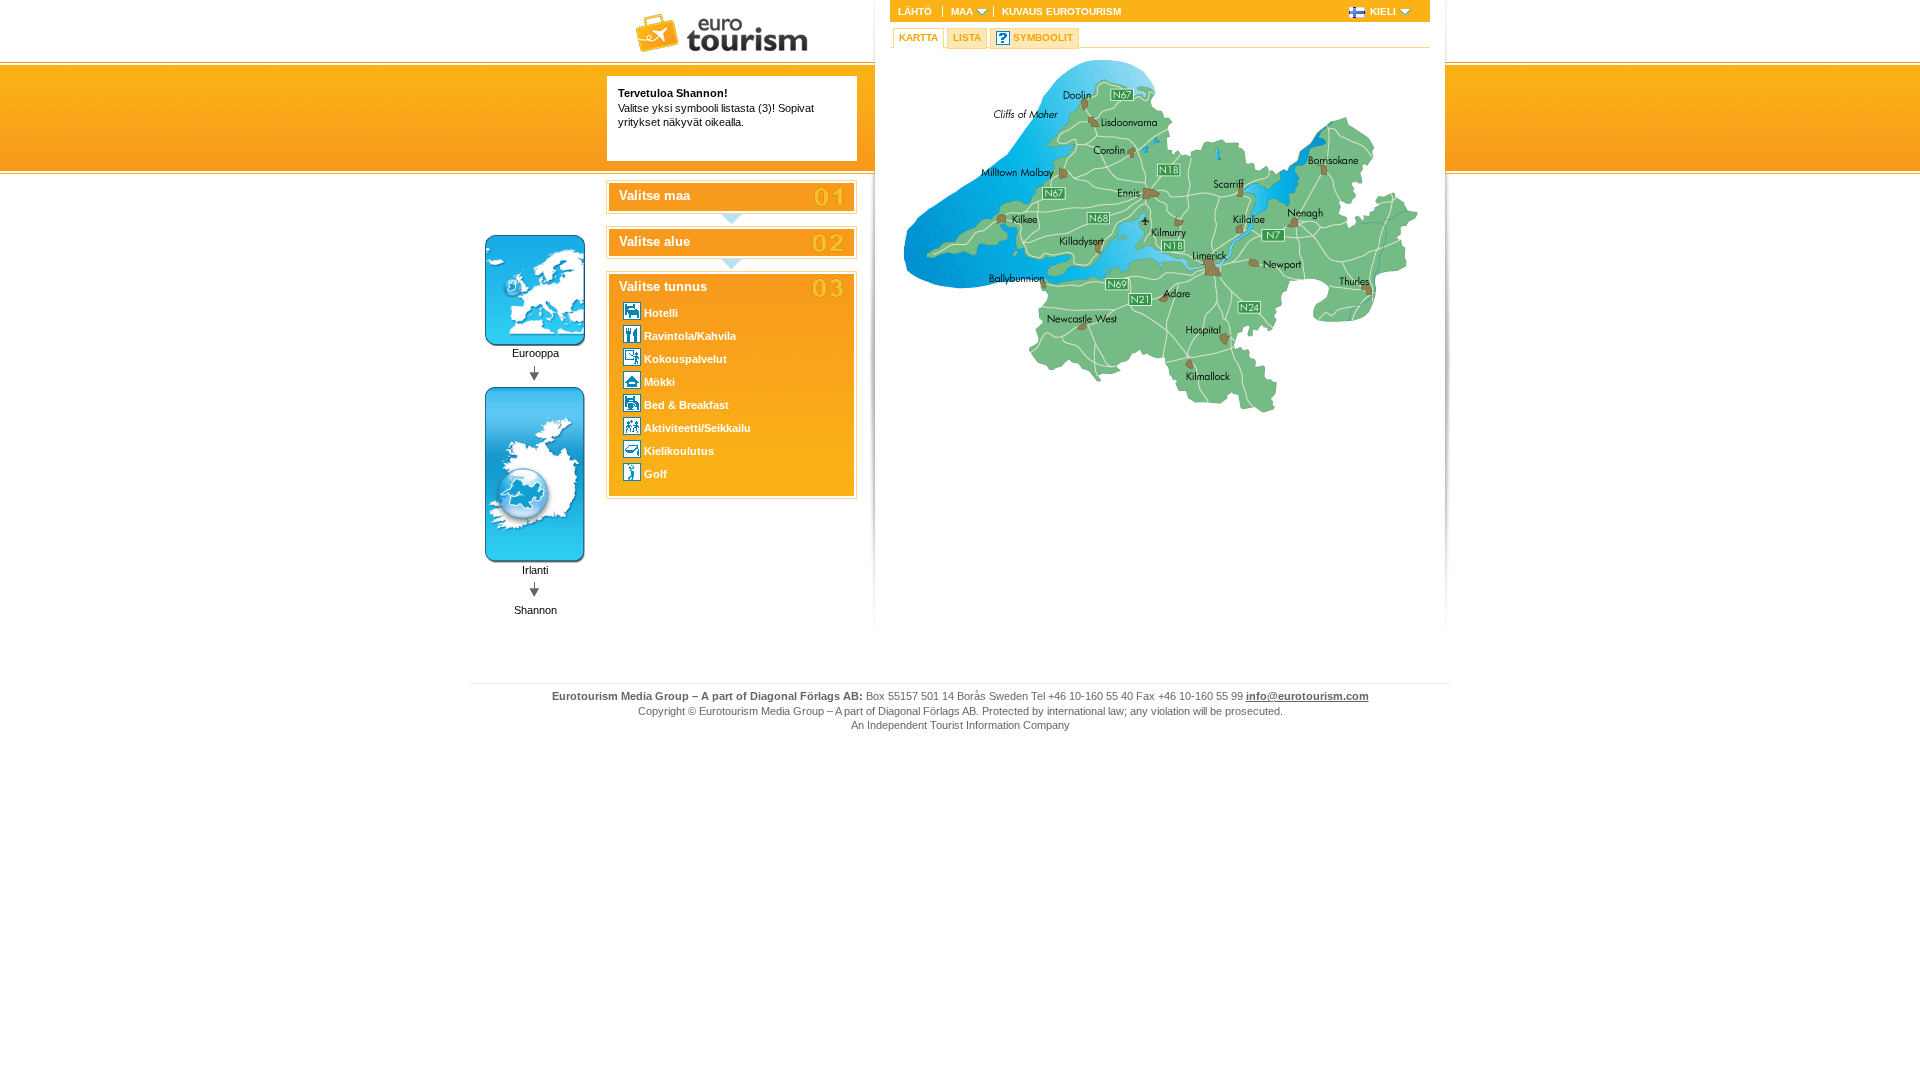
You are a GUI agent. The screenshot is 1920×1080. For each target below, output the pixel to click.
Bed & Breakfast (686, 405)
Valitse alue (654, 242)
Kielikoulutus (679, 451)
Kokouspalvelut (685, 359)
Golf (655, 474)
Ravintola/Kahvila (690, 336)
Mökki (659, 382)
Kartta (918, 37)
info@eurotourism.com (1307, 696)
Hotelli (661, 313)
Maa (962, 11)
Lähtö (915, 11)
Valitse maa (654, 196)
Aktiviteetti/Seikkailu (697, 428)
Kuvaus (1061, 11)
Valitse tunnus (663, 287)
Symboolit (1043, 37)
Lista (967, 37)
